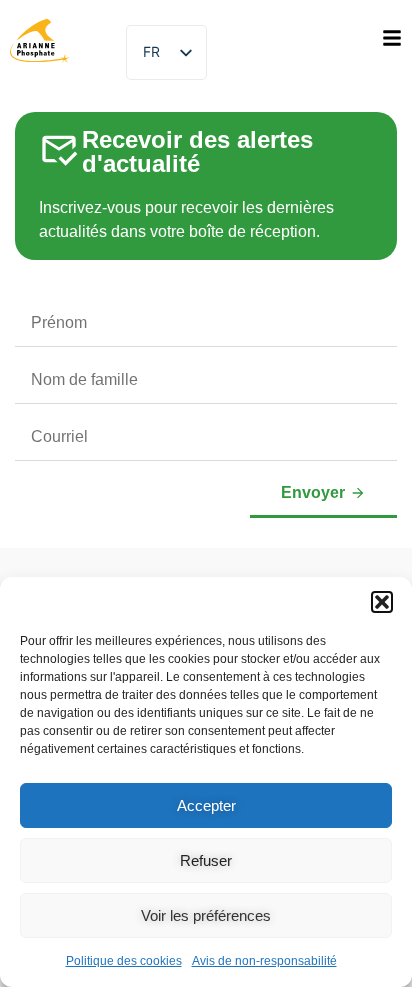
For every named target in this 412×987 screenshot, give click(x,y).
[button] (382, 602)
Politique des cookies (124, 961)
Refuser (206, 860)
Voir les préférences (206, 915)
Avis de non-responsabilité (264, 961)
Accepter (206, 805)
